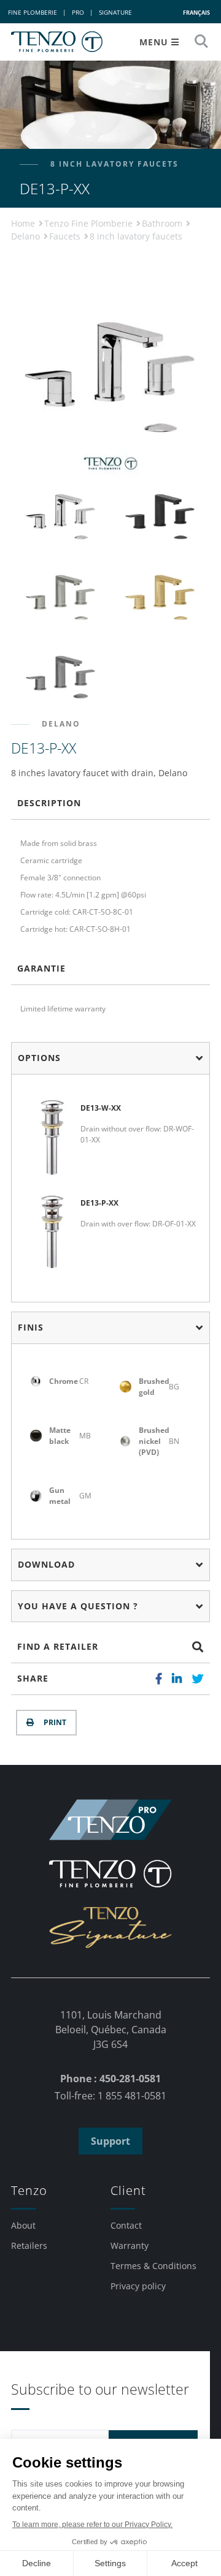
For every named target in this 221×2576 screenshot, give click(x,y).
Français (196, 13)
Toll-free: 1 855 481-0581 (110, 2096)
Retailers (29, 2246)
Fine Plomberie (33, 12)
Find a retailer (58, 1646)
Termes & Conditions (153, 2266)
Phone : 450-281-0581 (110, 2079)
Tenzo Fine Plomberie (90, 223)
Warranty (130, 2246)
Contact (126, 2225)
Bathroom (163, 223)
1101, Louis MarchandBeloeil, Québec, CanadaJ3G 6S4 (111, 2030)
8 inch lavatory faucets (136, 236)
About (23, 2225)
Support (110, 2141)
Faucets (66, 236)
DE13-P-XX (99, 1203)
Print (53, 1722)
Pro (78, 12)
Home (24, 223)
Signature (115, 12)
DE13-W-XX (101, 1108)
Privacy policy (138, 2286)
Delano (27, 236)
